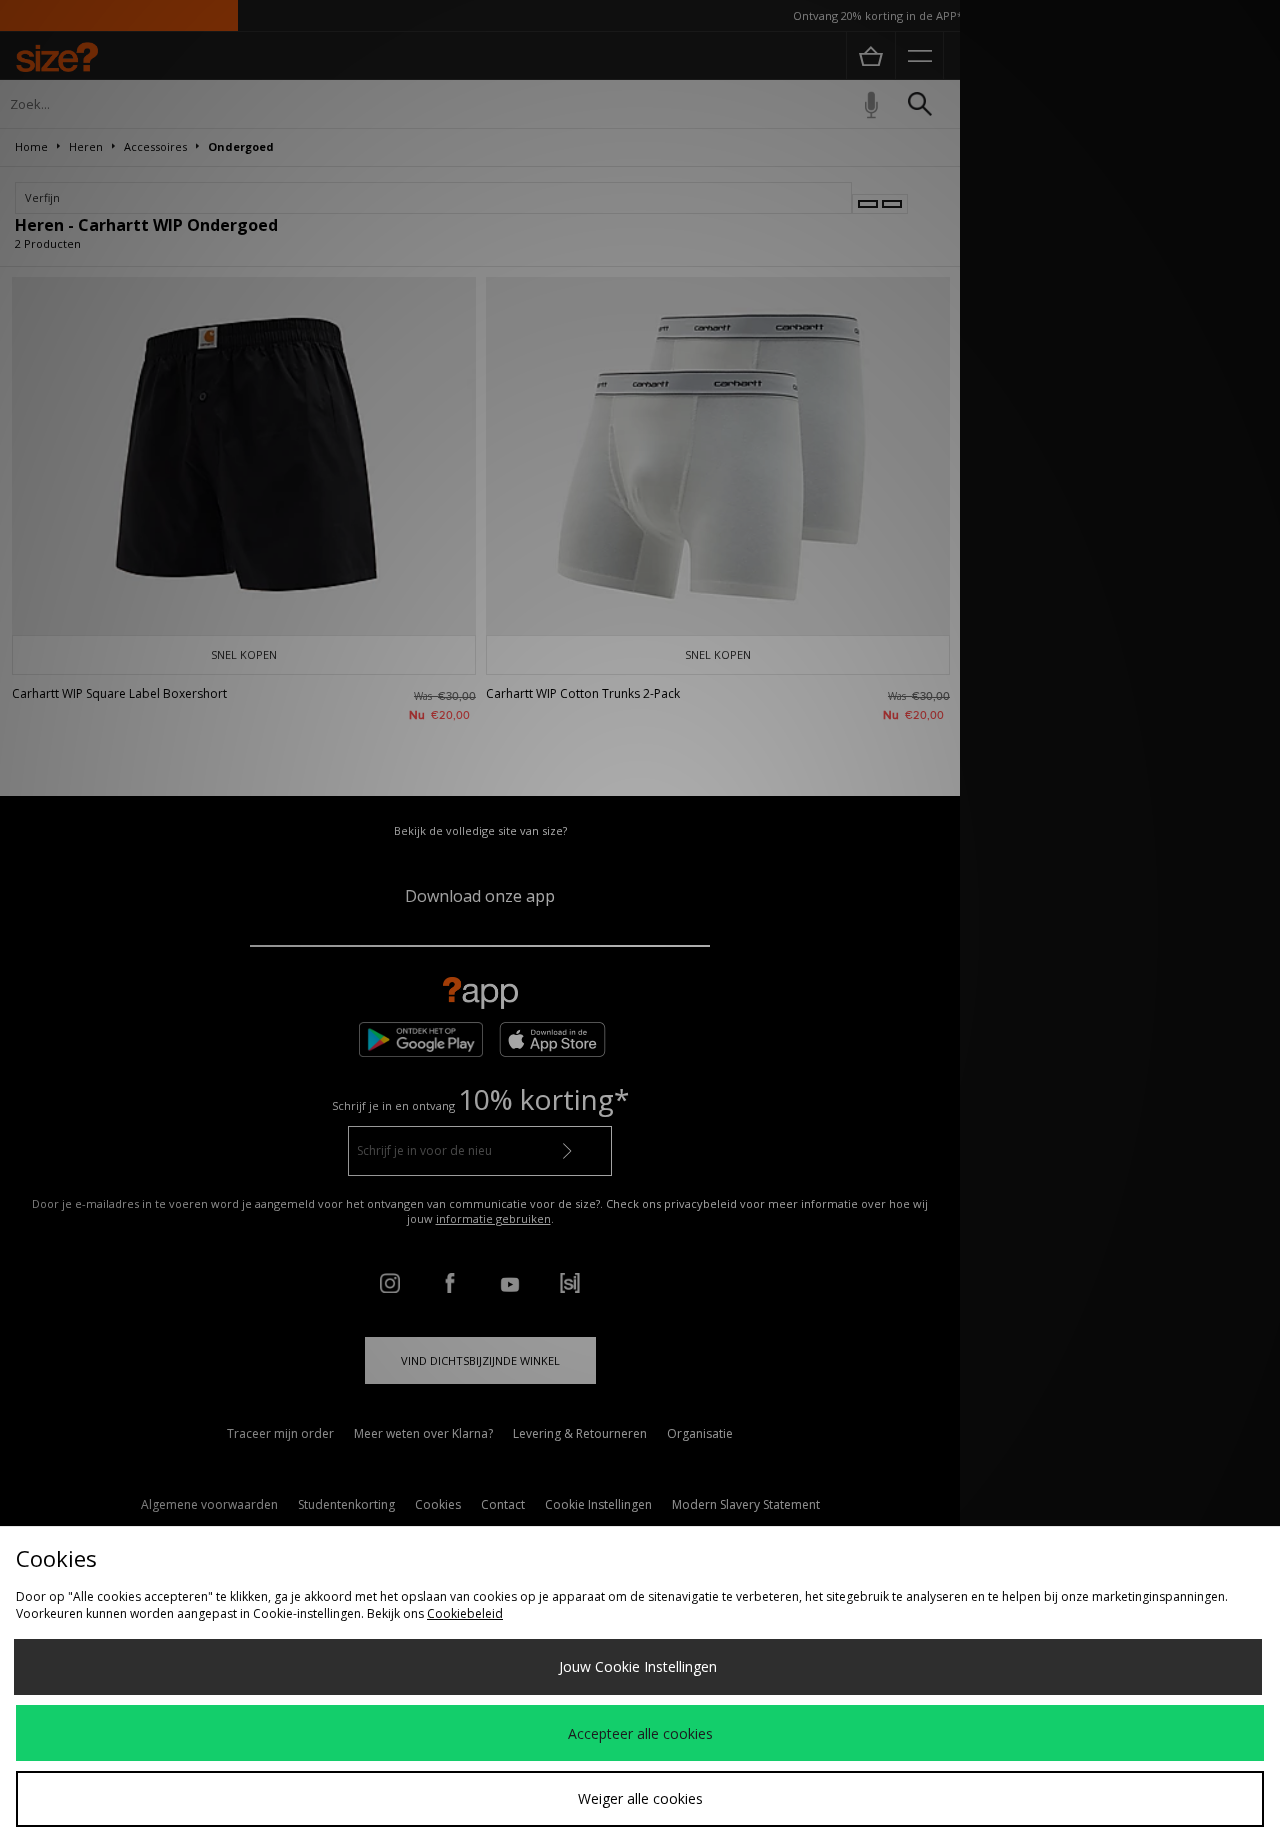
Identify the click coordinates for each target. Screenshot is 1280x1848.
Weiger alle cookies (640, 1798)
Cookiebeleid (465, 1613)
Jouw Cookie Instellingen (638, 1666)
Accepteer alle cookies (640, 1733)
